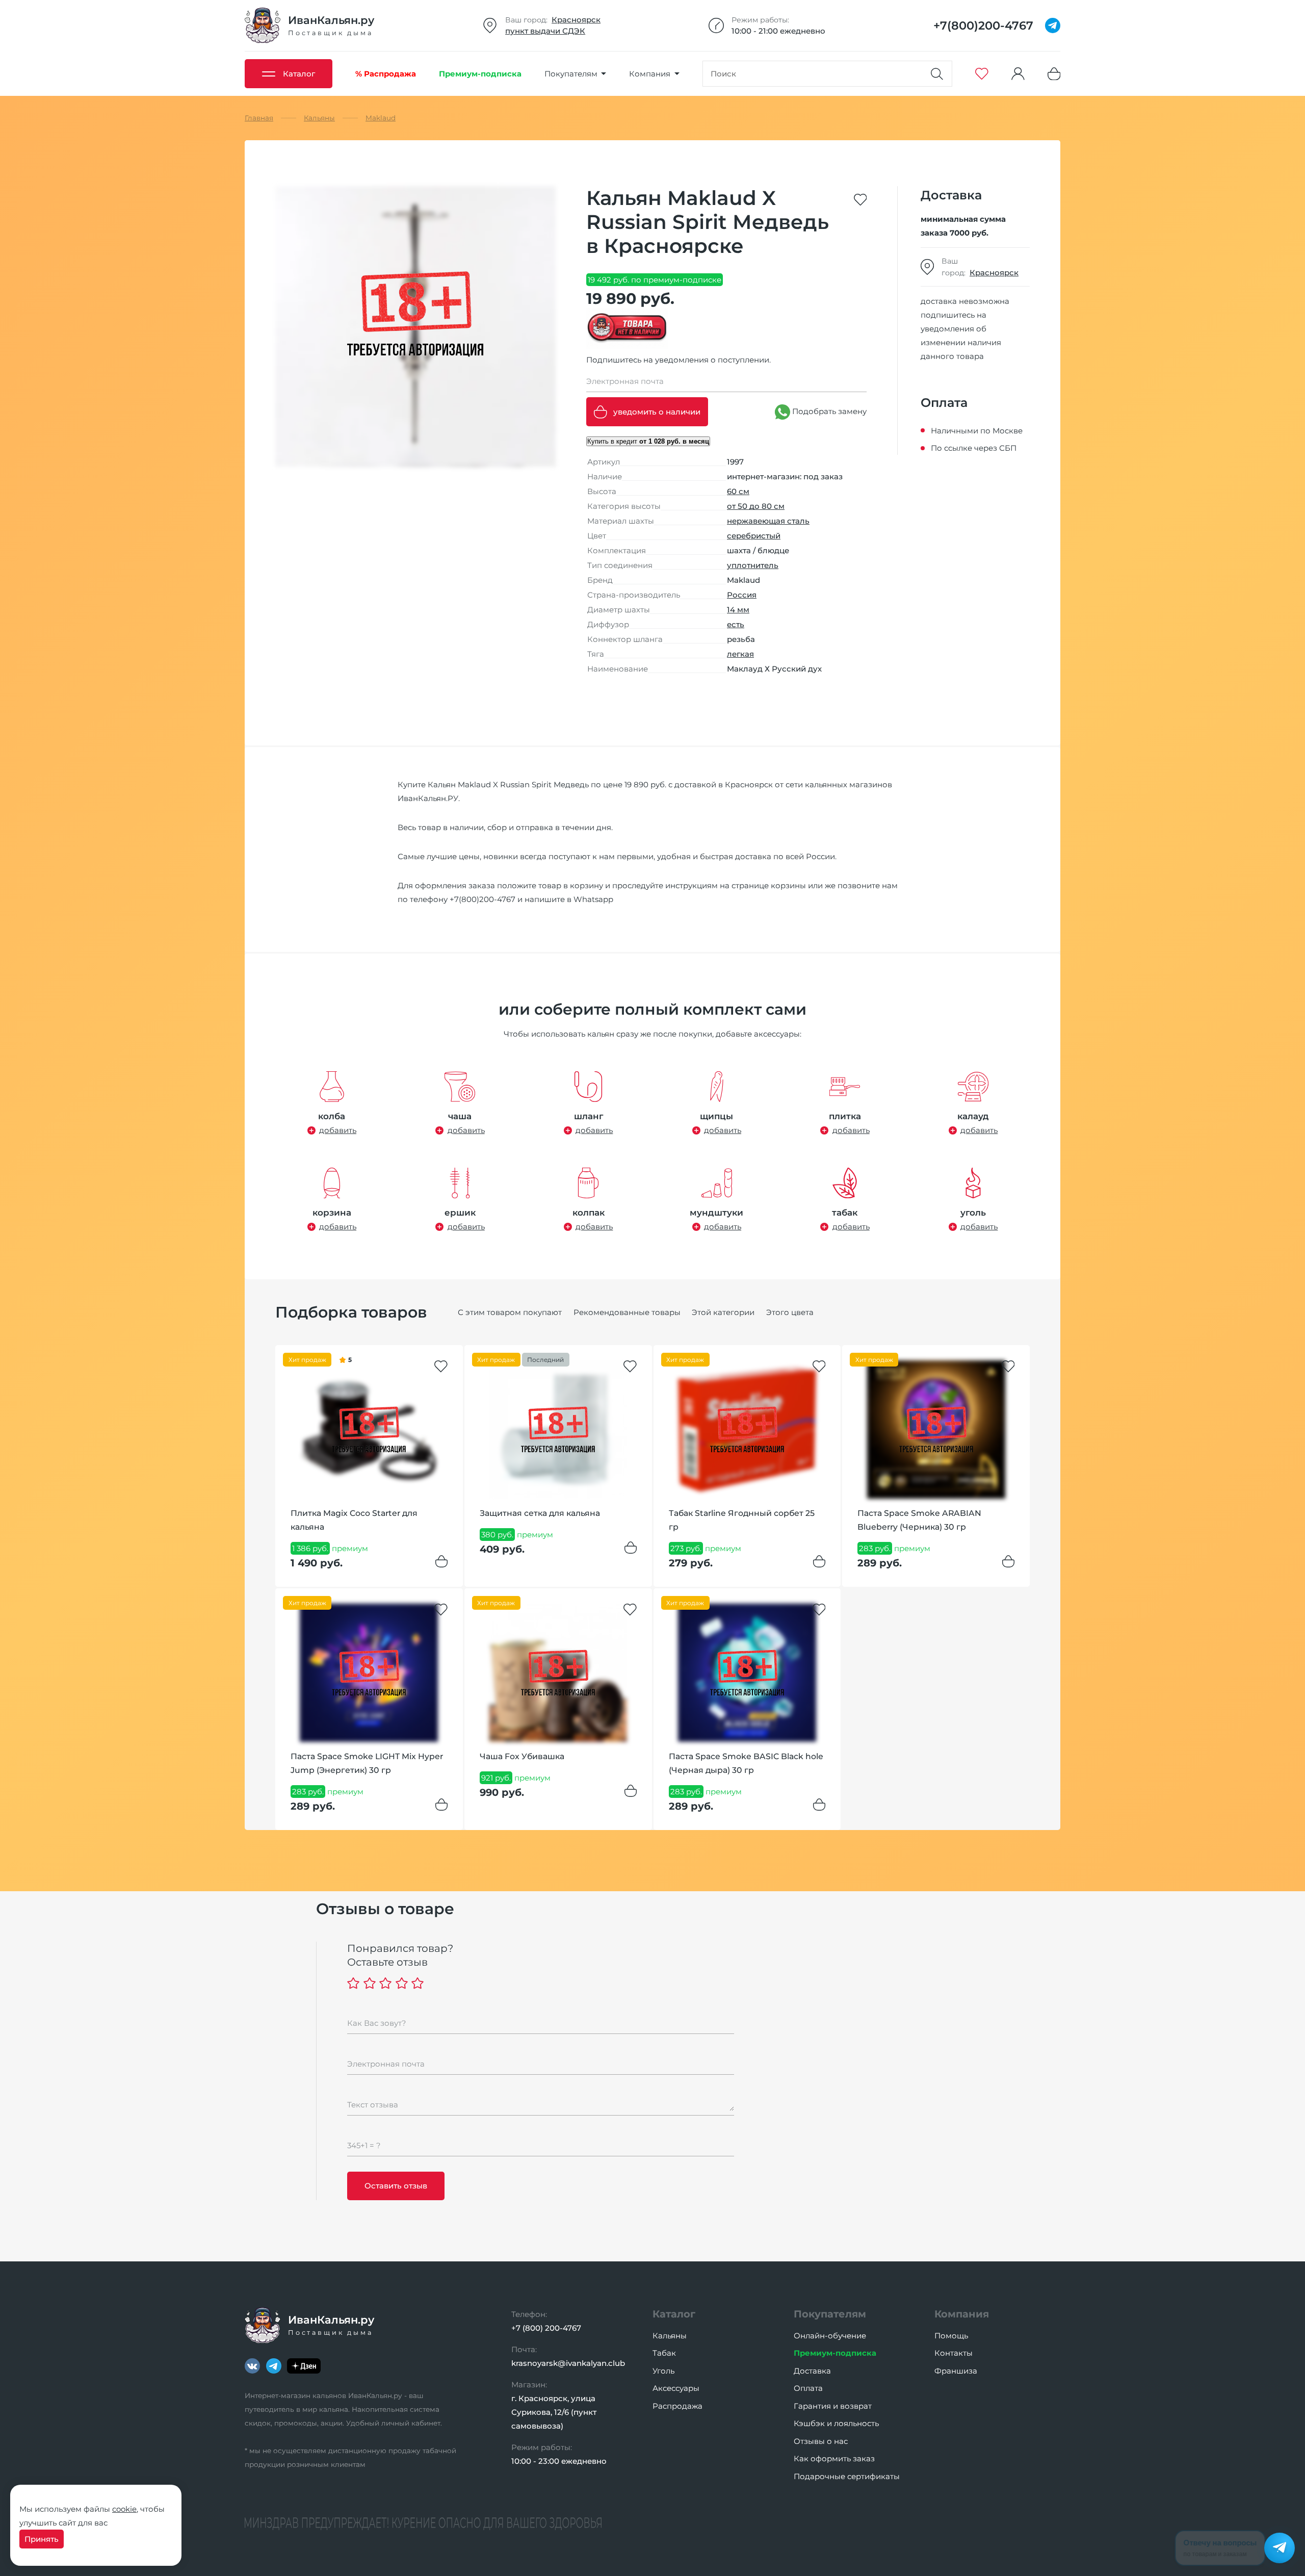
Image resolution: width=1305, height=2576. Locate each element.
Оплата (808, 2388)
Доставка (812, 2371)
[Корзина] (1054, 74)
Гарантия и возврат (833, 2406)
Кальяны (670, 2336)
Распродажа (677, 2406)
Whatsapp (593, 899)
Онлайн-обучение (830, 2336)
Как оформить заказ (834, 2458)
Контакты (954, 2353)
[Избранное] (982, 74)
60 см (738, 491)
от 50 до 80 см (756, 506)
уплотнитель (753, 565)
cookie (124, 2509)
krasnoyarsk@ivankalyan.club (568, 2363)
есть (736, 624)
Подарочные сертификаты (847, 2476)
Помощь (951, 2336)
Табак (664, 2353)
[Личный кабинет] (1018, 74)
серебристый (754, 536)
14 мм (738, 610)
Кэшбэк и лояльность (836, 2423)
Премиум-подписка (835, 2353)
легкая (740, 654)
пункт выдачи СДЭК (545, 31)
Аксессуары (676, 2388)
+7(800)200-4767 (482, 899)
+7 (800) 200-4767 (546, 2328)
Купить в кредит (648, 441)
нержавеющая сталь (768, 521)
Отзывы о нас (821, 2441)
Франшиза (956, 2371)
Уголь (663, 2371)
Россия (742, 595)
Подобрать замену (828, 411)
